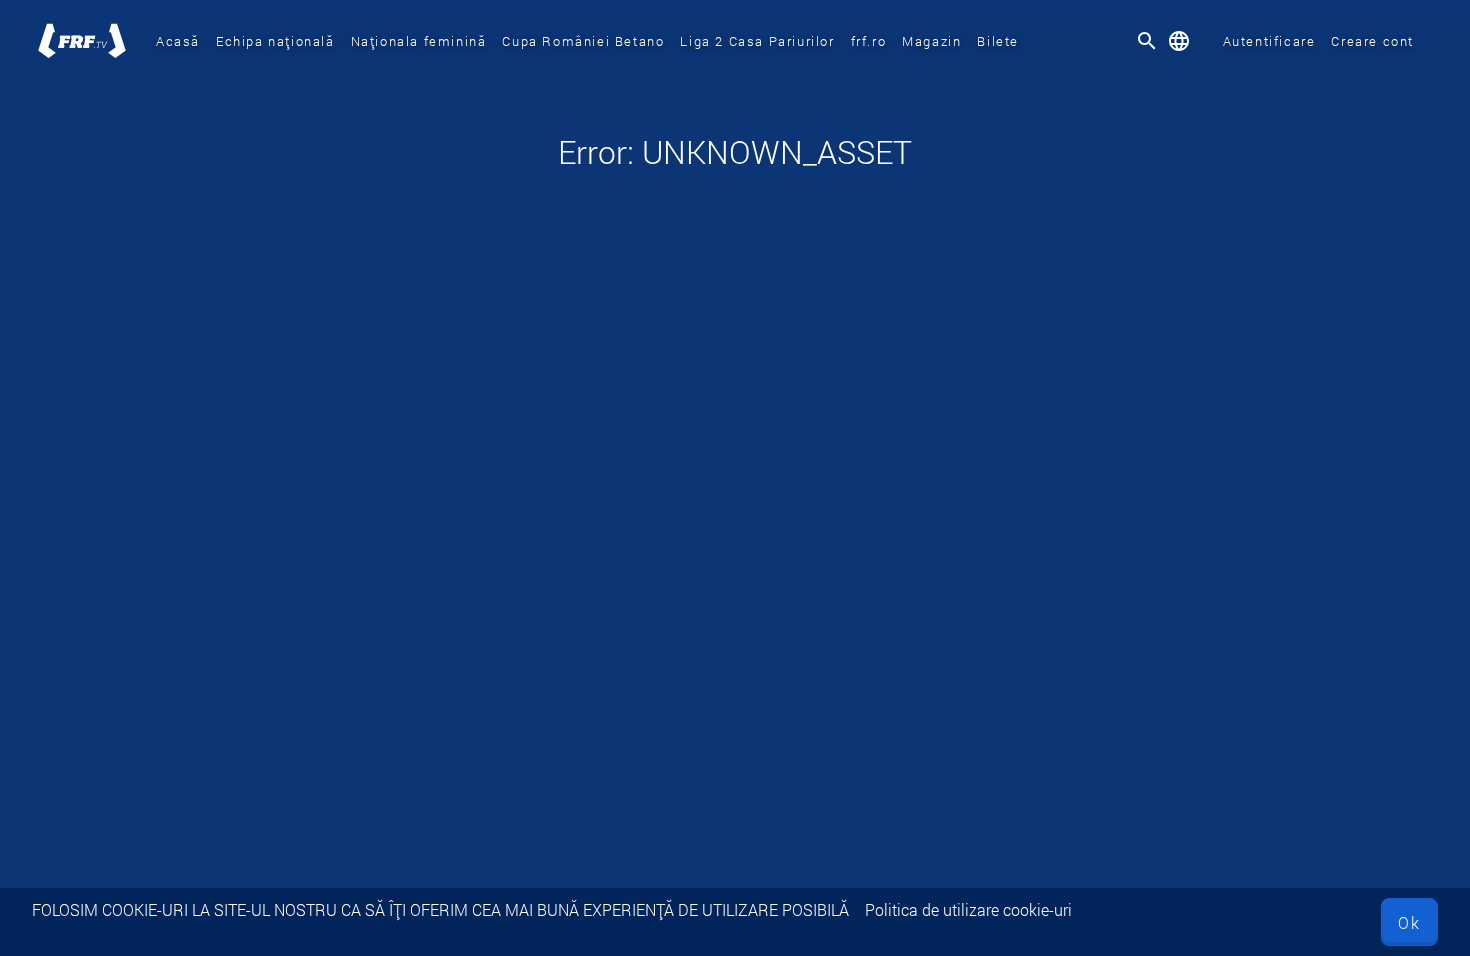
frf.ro (869, 41)
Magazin (931, 41)
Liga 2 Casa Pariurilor (757, 41)
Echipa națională (275, 41)
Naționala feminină (419, 41)
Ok (1409, 922)
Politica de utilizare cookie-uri (968, 909)
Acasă (178, 41)
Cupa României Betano (583, 41)
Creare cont (1372, 41)
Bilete (998, 41)
